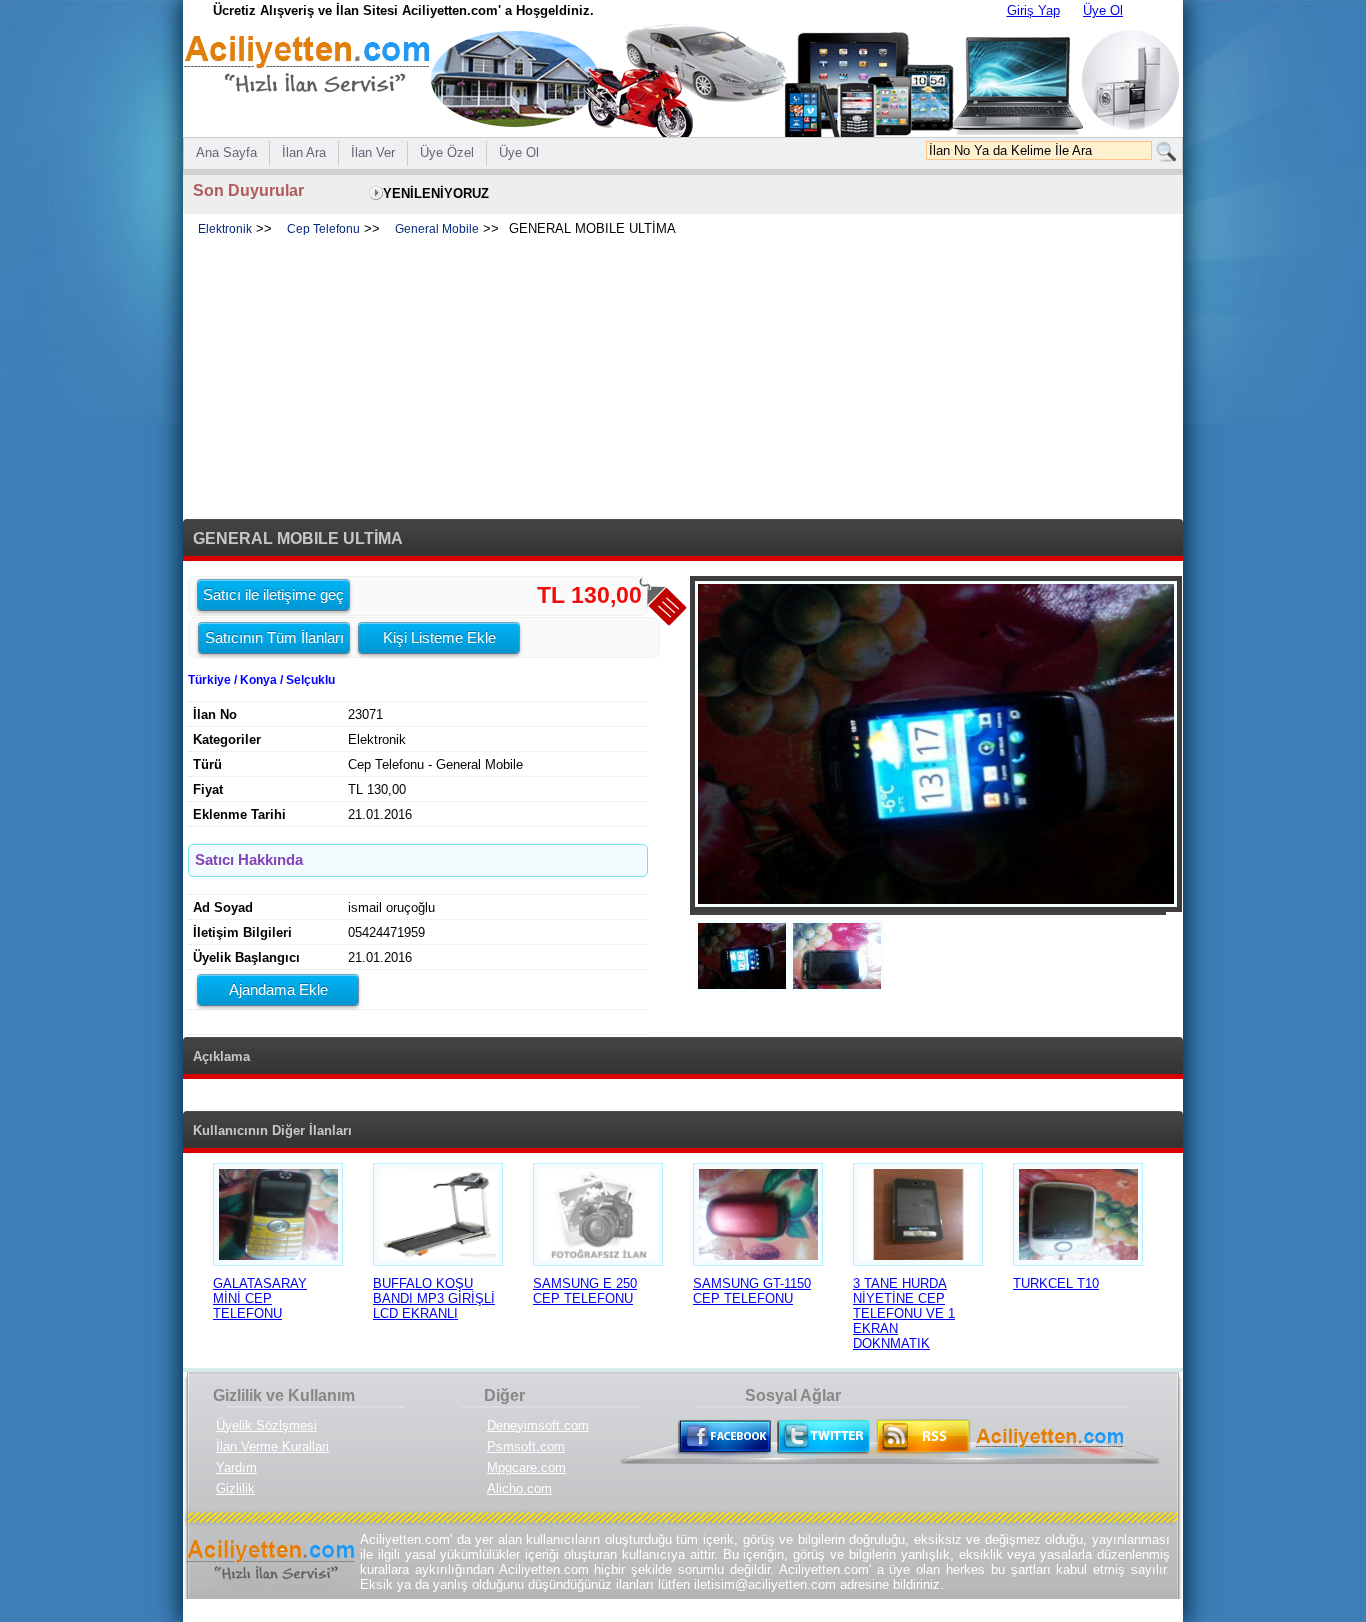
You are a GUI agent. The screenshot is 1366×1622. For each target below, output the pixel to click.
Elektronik (225, 229)
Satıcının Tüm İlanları (274, 637)
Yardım (236, 1467)
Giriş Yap (1033, 10)
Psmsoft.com (526, 1446)
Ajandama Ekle (278, 989)
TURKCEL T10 (1056, 1283)
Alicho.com (519, 1488)
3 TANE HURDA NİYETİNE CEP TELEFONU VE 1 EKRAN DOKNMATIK (904, 1313)
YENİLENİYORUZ (436, 193)
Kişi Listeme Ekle (439, 637)
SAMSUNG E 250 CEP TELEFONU (585, 1291)
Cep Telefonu (323, 229)
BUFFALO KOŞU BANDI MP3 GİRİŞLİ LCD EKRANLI (434, 1298)
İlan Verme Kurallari (272, 1446)
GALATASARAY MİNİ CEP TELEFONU (260, 1298)
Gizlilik (235, 1488)
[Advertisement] (683, 379)
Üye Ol (1103, 10)
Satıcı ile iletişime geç (273, 594)
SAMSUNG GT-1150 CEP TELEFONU (752, 1291)
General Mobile (437, 229)
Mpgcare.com (526, 1467)
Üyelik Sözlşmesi (266, 1425)
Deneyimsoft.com (538, 1425)
